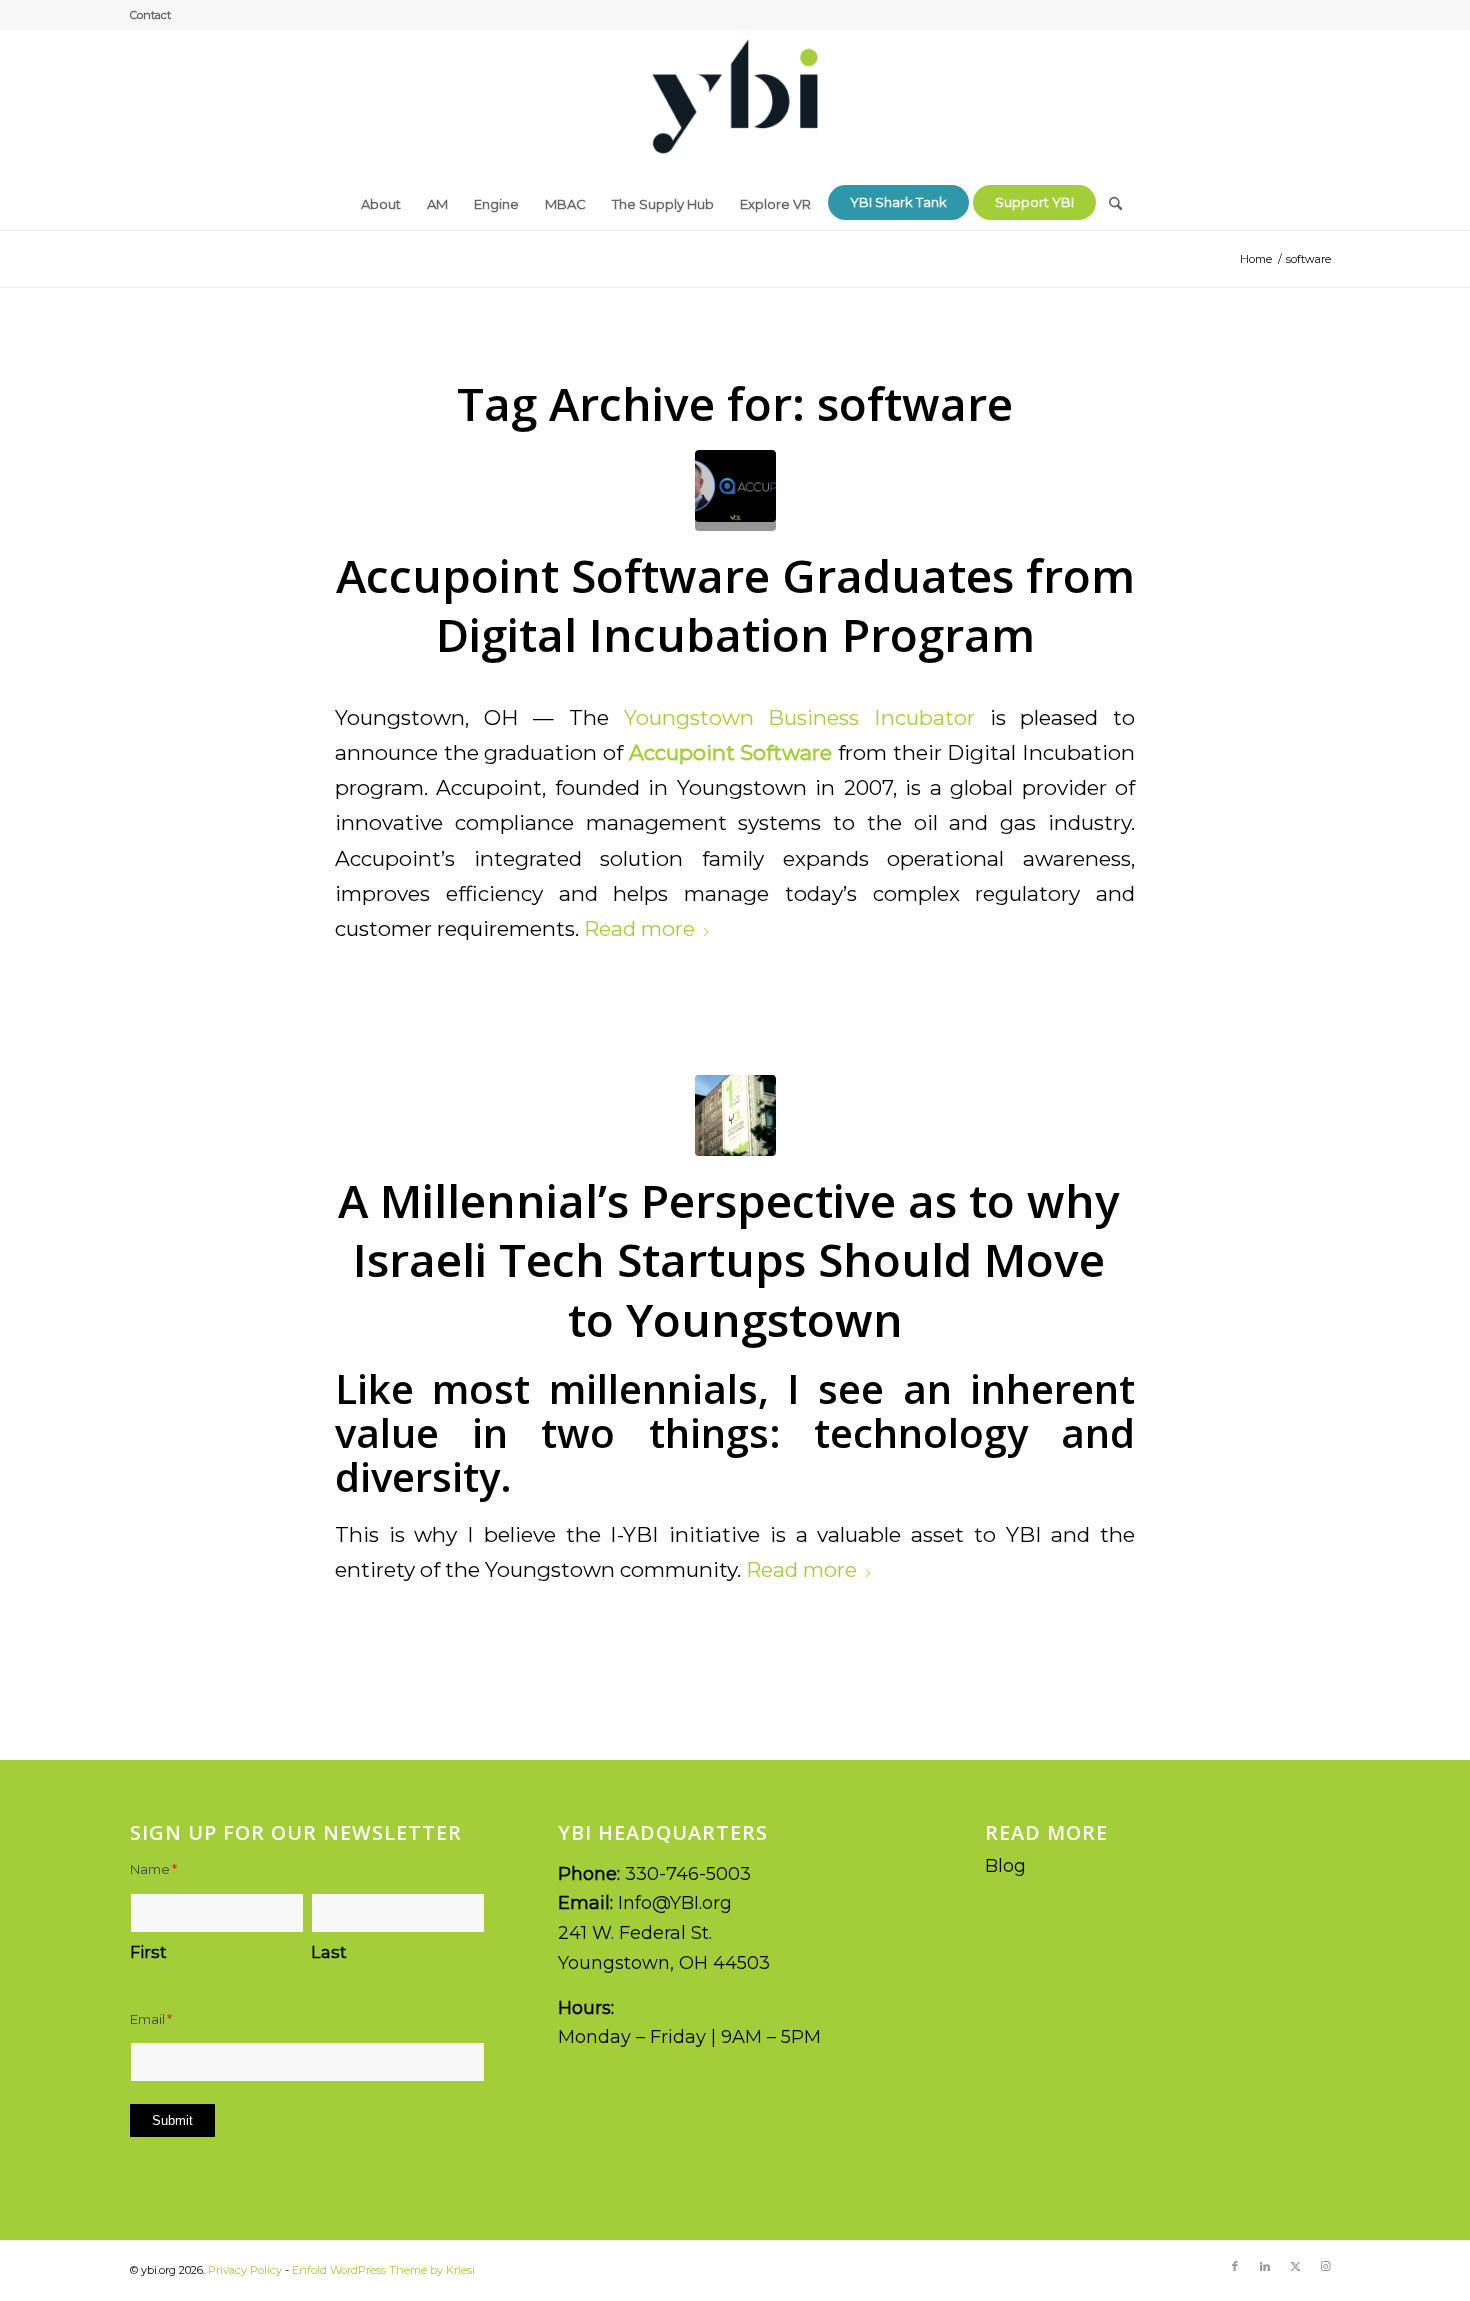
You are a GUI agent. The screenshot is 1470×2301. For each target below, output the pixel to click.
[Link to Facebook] (1235, 2266)
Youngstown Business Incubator (799, 717)
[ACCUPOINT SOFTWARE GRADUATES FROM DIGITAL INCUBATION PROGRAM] (735, 490)
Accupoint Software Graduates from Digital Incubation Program (735, 605)
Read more (639, 928)
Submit (172, 2120)
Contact (150, 15)
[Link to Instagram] (1325, 2266)
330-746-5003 (688, 1874)
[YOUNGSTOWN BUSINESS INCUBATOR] (735, 1115)
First (148, 1952)
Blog (1005, 1866)
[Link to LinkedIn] (1265, 2266)
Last (329, 1952)
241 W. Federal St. (635, 1933)
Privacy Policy (245, 2270)
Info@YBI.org (675, 1903)
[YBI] (735, 104)
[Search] (1109, 196)
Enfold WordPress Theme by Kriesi (383, 2270)
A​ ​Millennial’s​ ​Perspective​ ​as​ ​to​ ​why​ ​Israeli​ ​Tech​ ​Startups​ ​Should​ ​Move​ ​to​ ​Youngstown (735, 1260)
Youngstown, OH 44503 (664, 1963)
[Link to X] (1295, 2266)
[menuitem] (150, 15)
